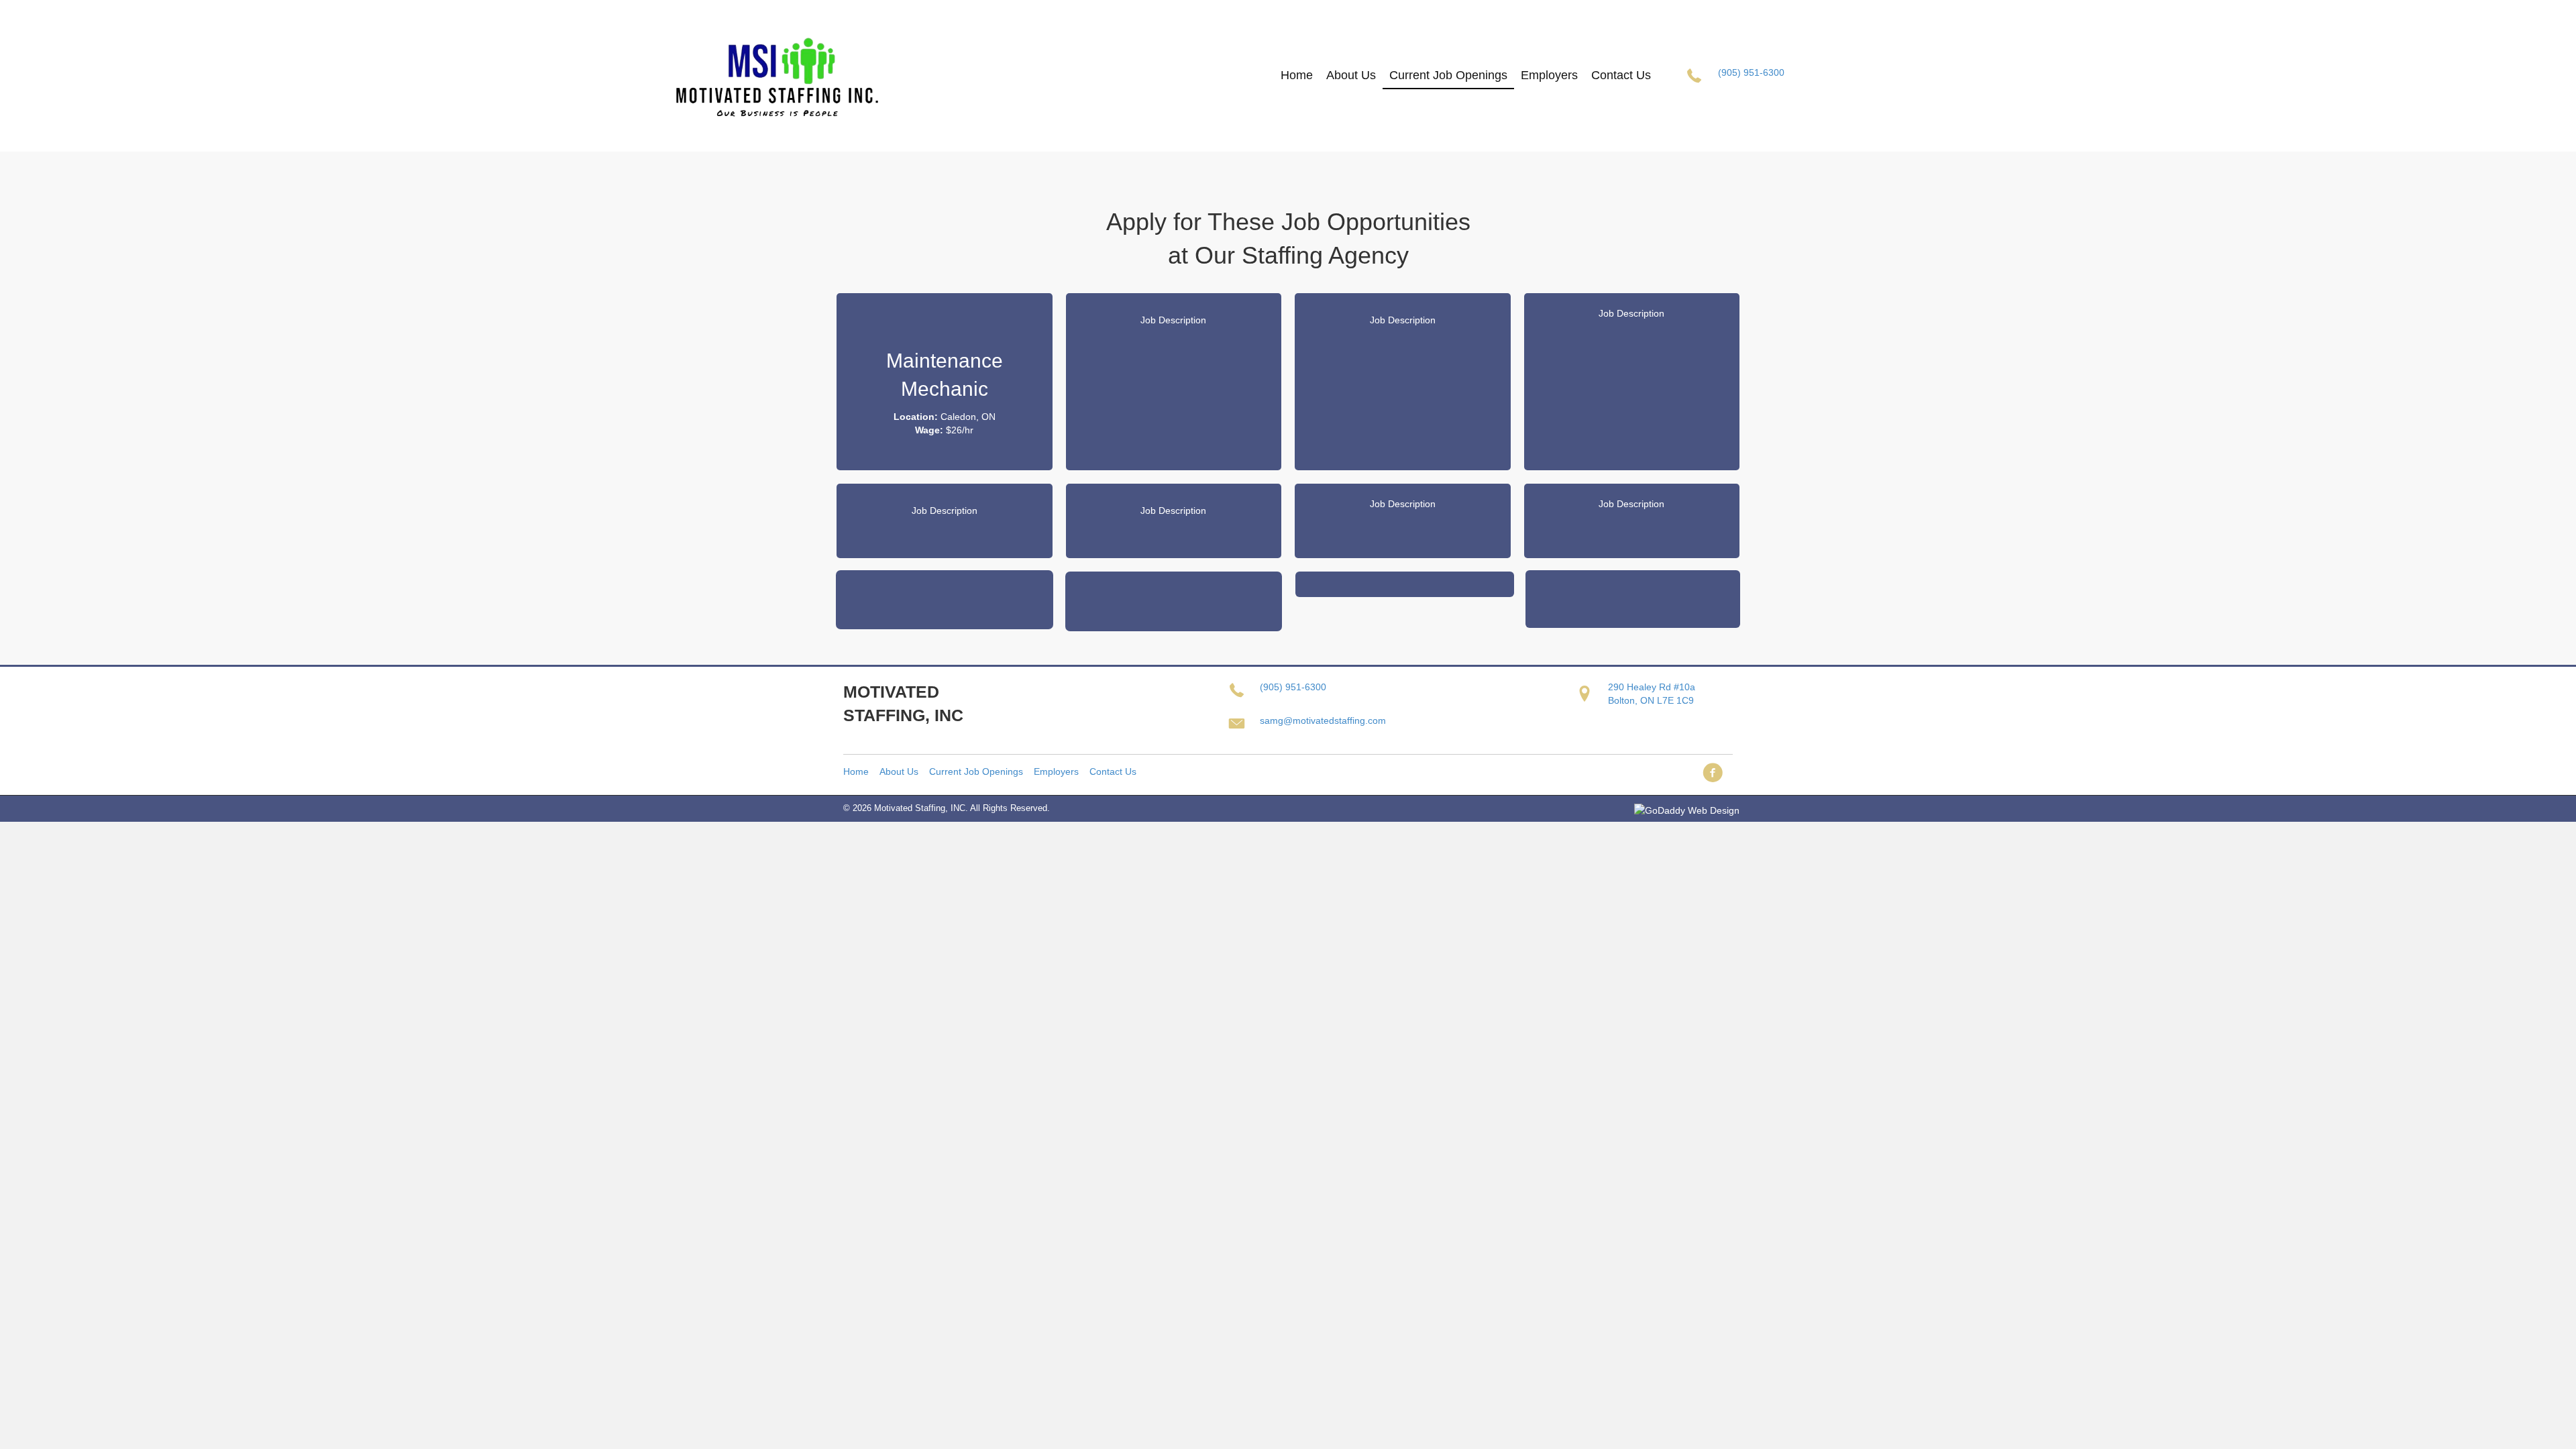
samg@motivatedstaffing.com (1323, 720)
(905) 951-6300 (1751, 72)
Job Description (1173, 320)
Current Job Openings (976, 771)
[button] (1713, 775)
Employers (1056, 771)
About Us (899, 771)
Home (856, 771)
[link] (1297, 75)
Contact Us (1113, 771)
